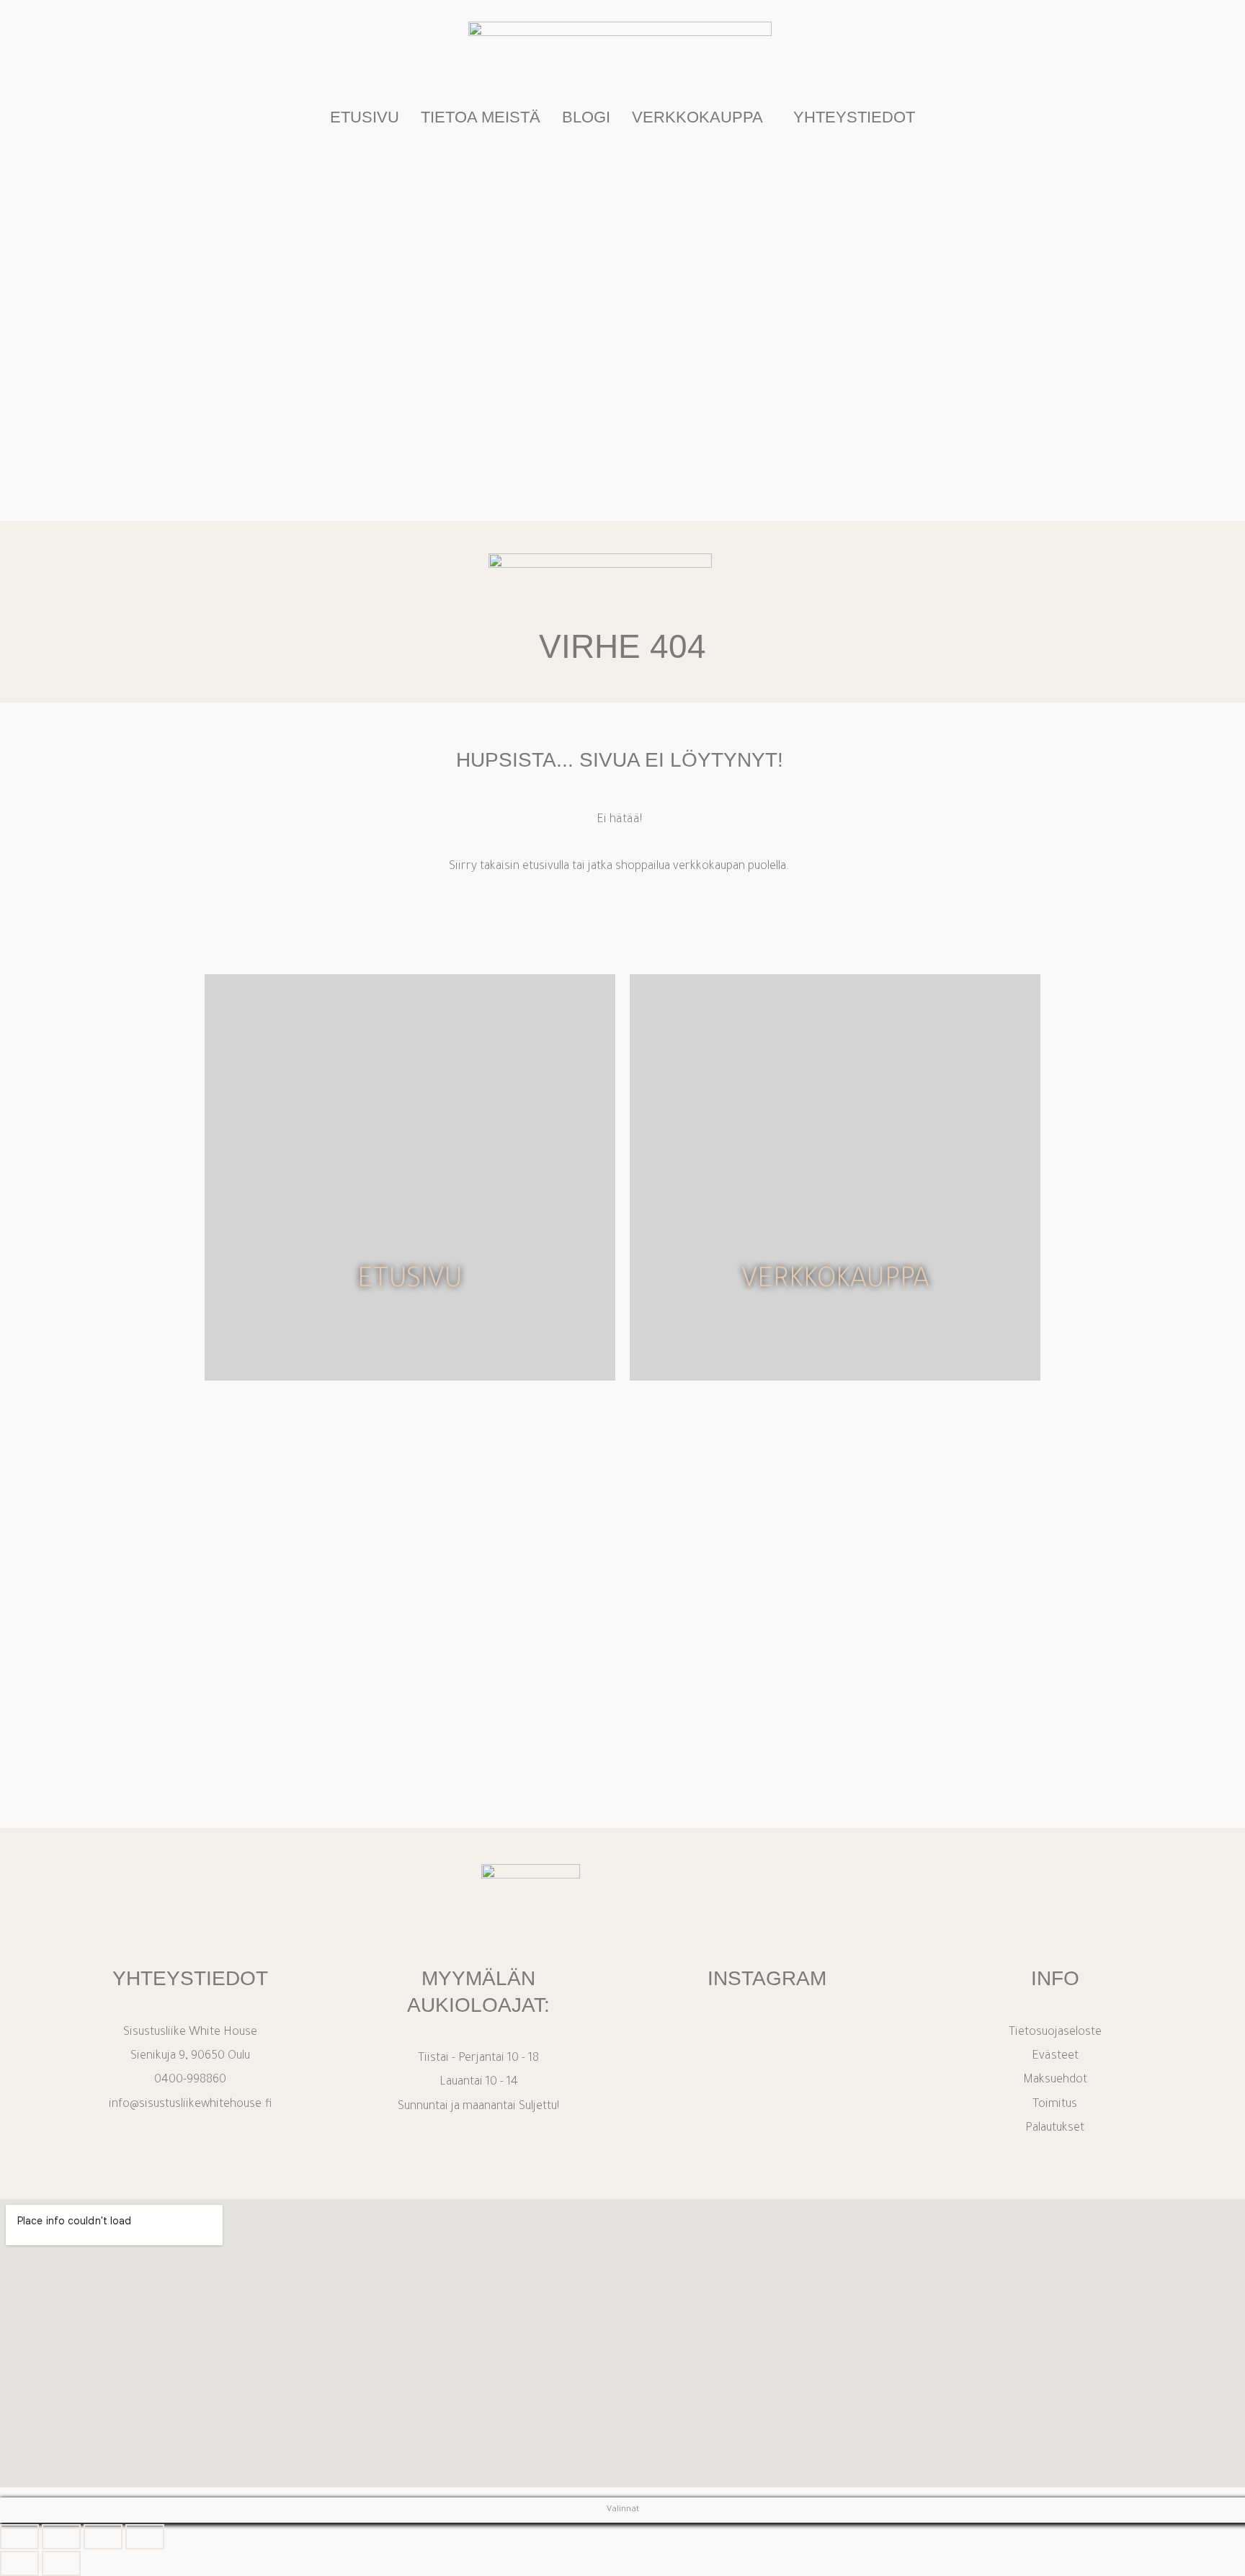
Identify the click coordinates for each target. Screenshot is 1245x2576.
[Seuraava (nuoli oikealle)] (61, 2563)
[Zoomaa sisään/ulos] (19, 2537)
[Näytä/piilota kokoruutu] (61, 2537)
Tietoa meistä (481, 117)
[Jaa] (103, 2537)
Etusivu (365, 117)
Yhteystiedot (854, 117)
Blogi (586, 117)
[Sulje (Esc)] (145, 2537)
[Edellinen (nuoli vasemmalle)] (19, 2563)
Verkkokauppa (697, 117)
